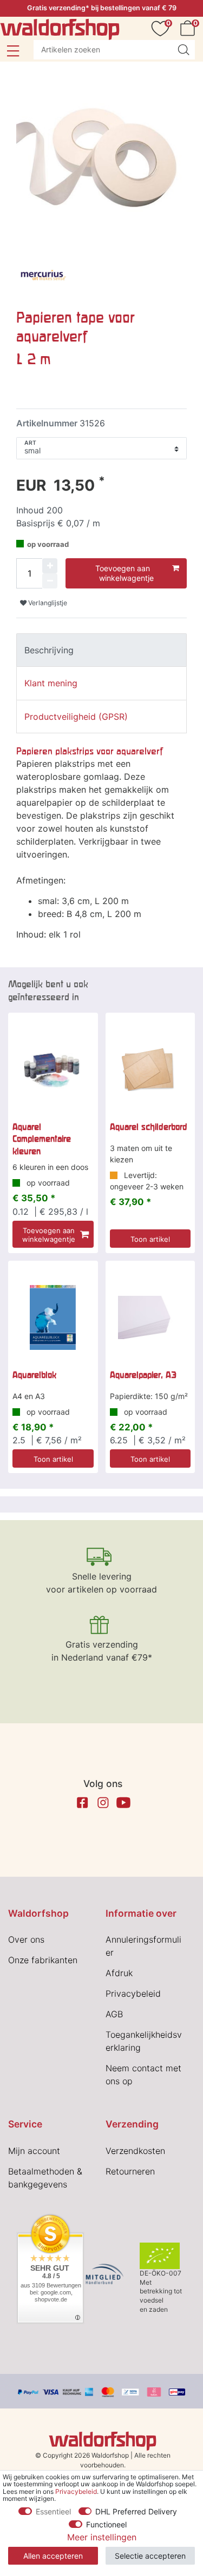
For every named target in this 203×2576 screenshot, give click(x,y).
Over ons (26, 1939)
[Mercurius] (43, 276)
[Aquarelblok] (53, 1317)
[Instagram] (103, 1803)
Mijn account (34, 2151)
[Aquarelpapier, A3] (150, 1317)
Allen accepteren (53, 2556)
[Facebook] (82, 1803)
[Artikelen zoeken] (184, 50)
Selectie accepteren (150, 2556)
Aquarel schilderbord (149, 1127)
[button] (13, 51)
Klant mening (51, 683)
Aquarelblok (34, 1375)
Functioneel (106, 2524)
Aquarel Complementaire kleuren (42, 1139)
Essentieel (53, 2511)
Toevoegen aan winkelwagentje (125, 573)
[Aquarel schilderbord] (150, 1069)
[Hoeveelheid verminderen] (50, 581)
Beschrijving (49, 650)
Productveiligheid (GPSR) (76, 717)
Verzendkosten (135, 2151)
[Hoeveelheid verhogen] (50, 566)
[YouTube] (123, 1803)
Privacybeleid (133, 1993)
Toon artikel (150, 1239)
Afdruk (119, 1973)
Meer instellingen (102, 2537)
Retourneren (130, 2171)
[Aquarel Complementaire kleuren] (53, 1069)
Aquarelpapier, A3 (143, 1375)
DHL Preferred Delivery (136, 2511)
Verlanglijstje (47, 603)
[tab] (101, 650)
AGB (114, 2014)
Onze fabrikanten (43, 1960)
